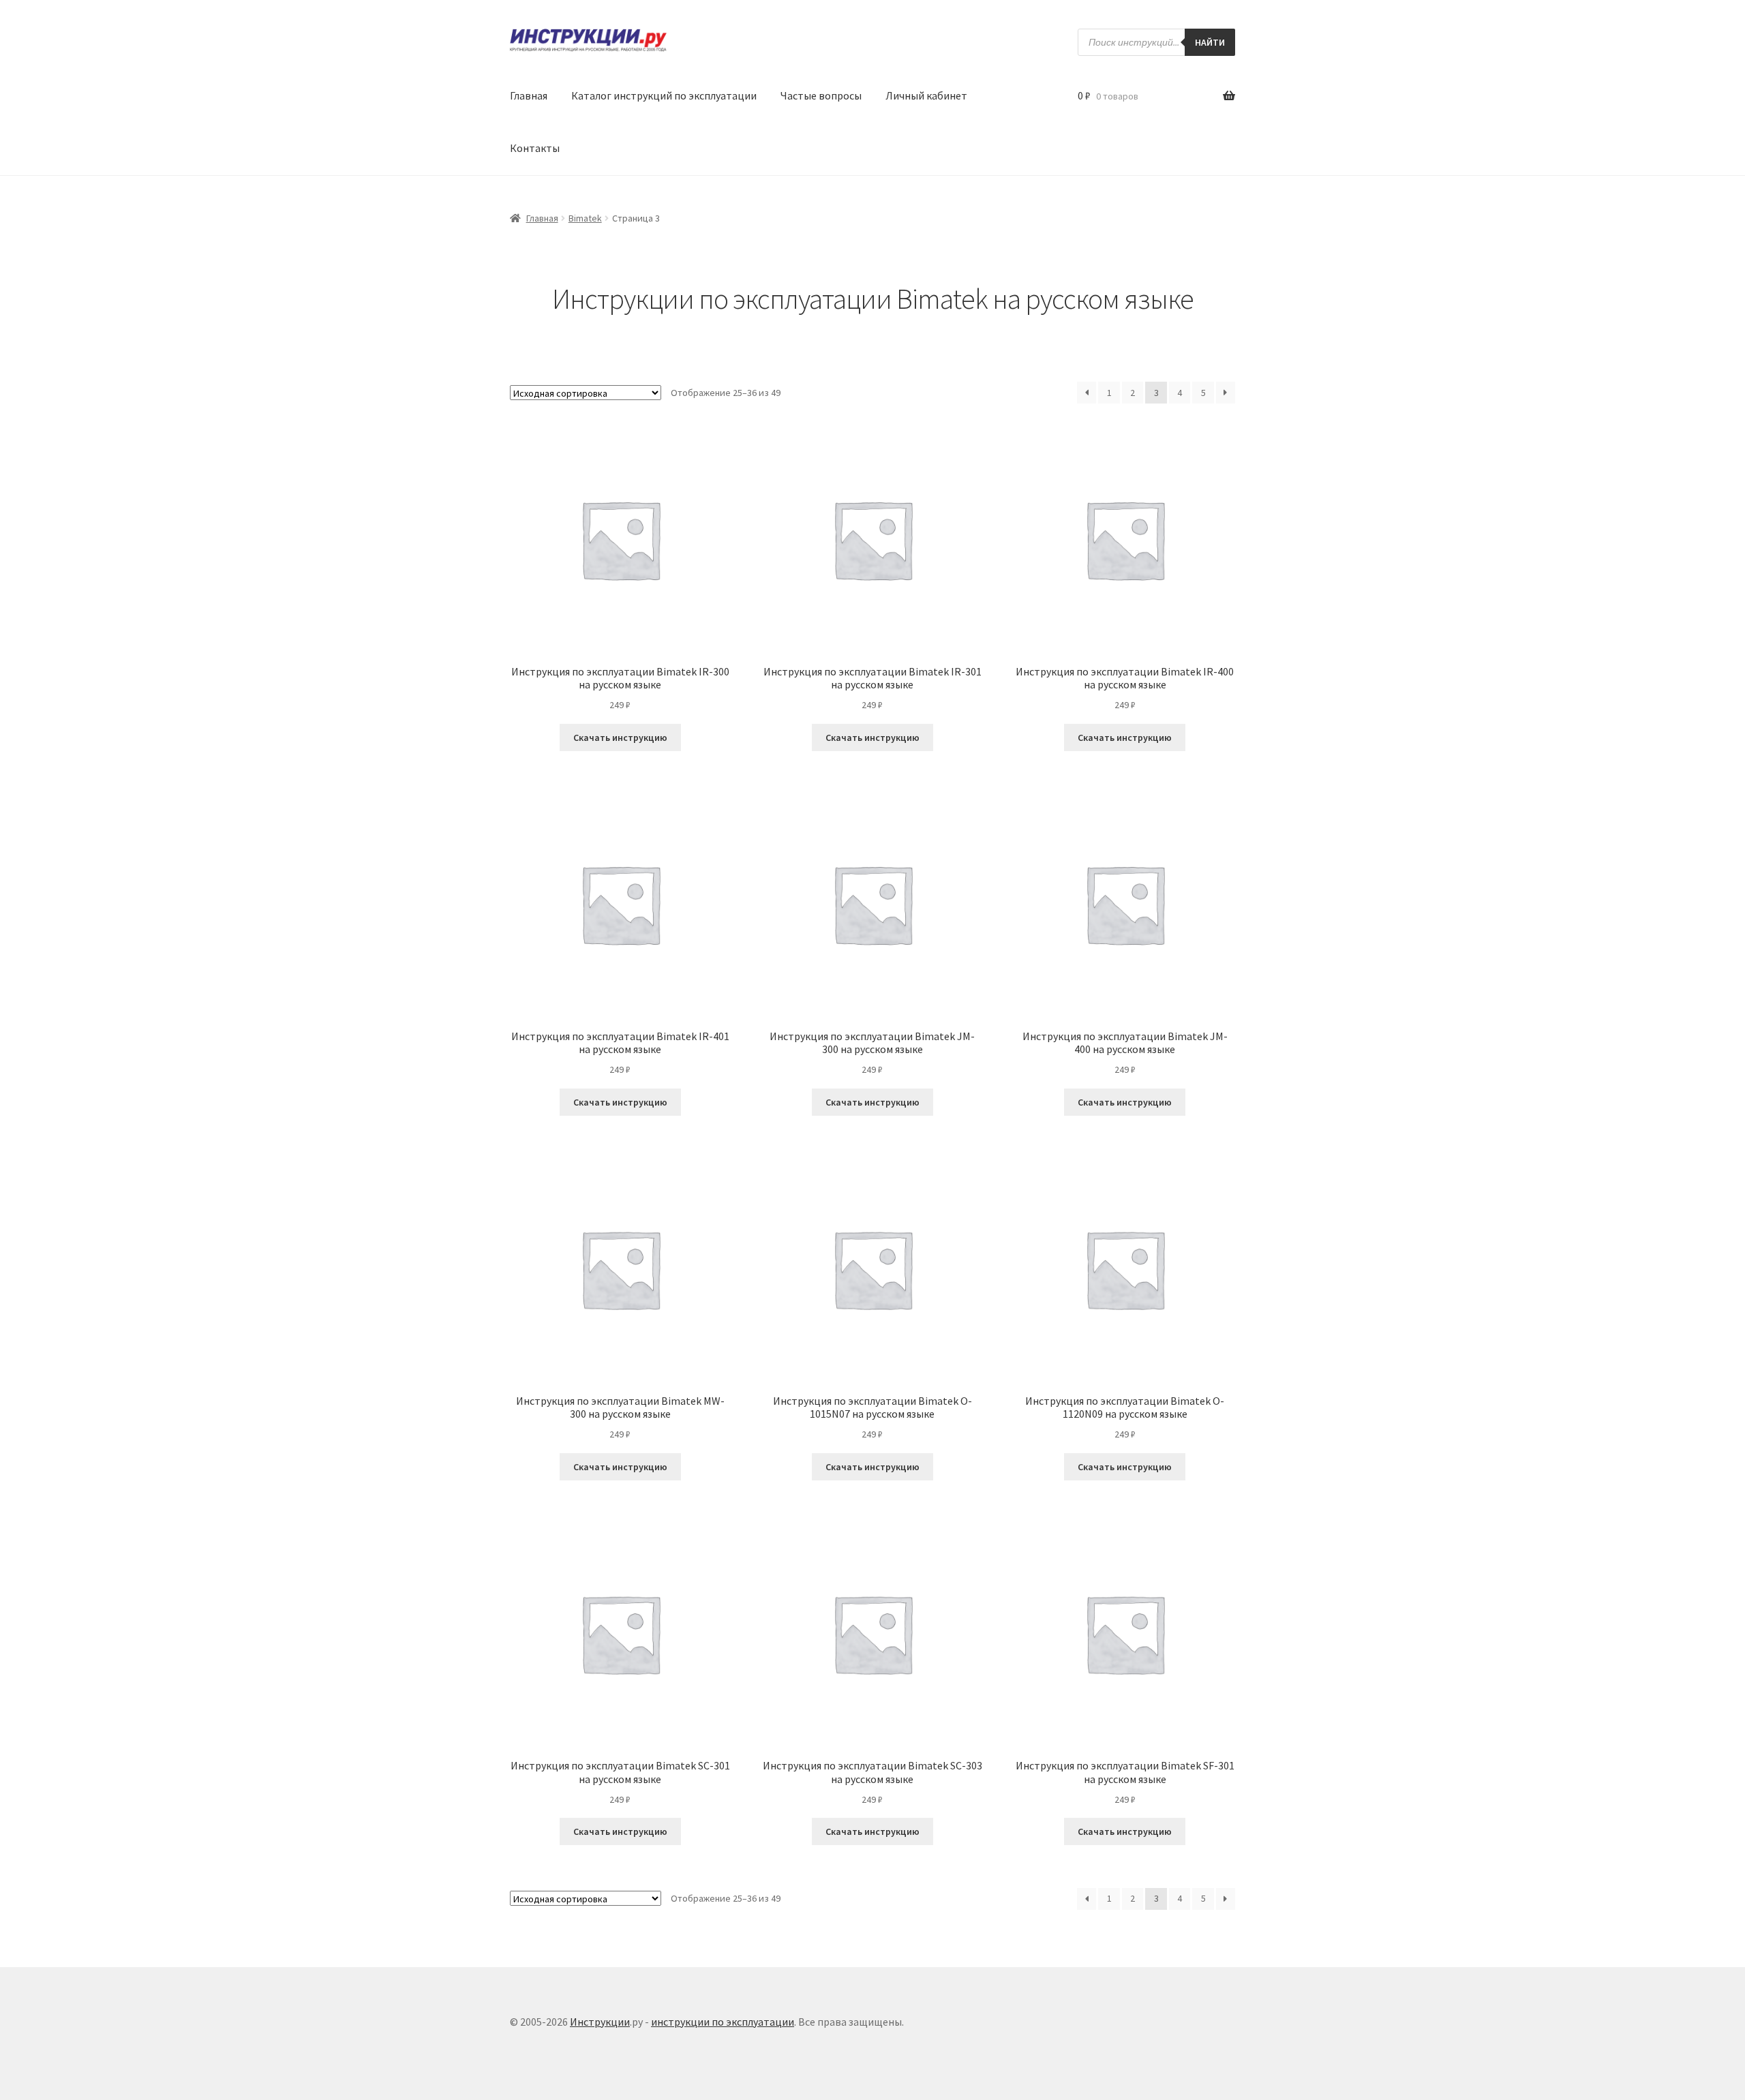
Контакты (535, 148)
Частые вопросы (821, 95)
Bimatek (585, 218)
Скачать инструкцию (620, 737)
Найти (1210, 42)
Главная (529, 95)
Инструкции (600, 2022)
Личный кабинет (926, 95)
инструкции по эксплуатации (723, 2022)
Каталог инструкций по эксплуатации (664, 95)
